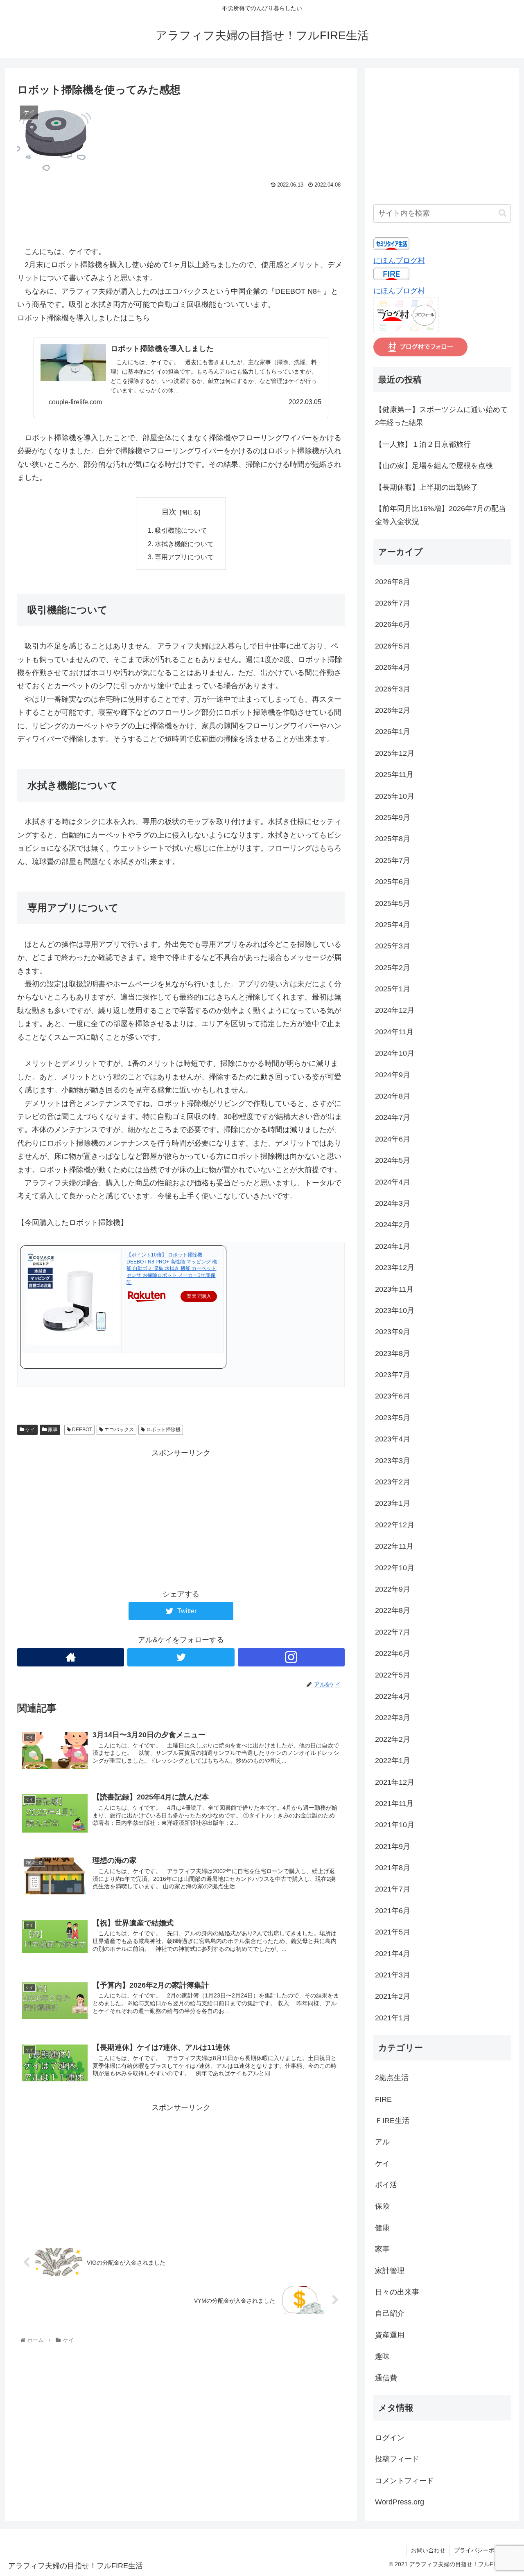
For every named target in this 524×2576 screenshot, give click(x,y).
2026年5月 (393, 646)
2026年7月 (393, 603)
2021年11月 (394, 1804)
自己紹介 (390, 2313)
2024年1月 (393, 1246)
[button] (503, 213)
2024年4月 (393, 1182)
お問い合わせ (428, 2550)
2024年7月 (393, 1117)
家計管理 (390, 2271)
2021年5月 (393, 1932)
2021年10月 (395, 1825)
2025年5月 (393, 903)
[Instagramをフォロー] (291, 1657)
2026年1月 (393, 732)
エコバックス (119, 1430)
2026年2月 (393, 710)
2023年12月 (395, 1268)
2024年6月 (393, 1139)
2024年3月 (393, 1203)
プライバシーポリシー (483, 2550)
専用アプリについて (184, 557)
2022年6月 (393, 1653)
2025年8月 (393, 839)
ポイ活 (386, 2185)
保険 (382, 2206)
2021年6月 (393, 1911)
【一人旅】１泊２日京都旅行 (423, 444)
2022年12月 (395, 1525)
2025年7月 (393, 860)
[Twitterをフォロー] (181, 1657)
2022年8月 (393, 1610)
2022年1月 (393, 1761)
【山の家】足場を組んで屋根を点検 (434, 466)
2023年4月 (393, 1439)
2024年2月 (393, 1225)
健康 (382, 2228)
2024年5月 (393, 1160)
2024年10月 (395, 1053)
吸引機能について (181, 530)
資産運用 (390, 2335)
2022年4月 (393, 1696)
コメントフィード (404, 2481)
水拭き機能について (184, 544)
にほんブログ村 (399, 261)
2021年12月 (395, 1782)
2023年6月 (393, 1396)
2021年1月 (393, 2018)
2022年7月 (393, 1632)
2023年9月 (393, 1332)
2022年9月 (393, 1589)
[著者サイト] (71, 1657)
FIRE (383, 2099)
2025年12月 (395, 753)
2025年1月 (393, 989)
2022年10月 (395, 1568)
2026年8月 (393, 582)
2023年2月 (393, 1482)
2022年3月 (393, 1718)
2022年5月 (393, 1675)
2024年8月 (393, 1096)
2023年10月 (395, 1311)
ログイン (390, 2438)
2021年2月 (393, 1996)
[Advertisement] (181, 213)
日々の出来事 (397, 2292)
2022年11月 (394, 1546)
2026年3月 (393, 689)
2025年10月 (395, 796)
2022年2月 (393, 1739)
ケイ (30, 1430)
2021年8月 (393, 1868)
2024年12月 (395, 1010)
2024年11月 (394, 1032)
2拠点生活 (392, 2078)
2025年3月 (393, 946)
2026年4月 (393, 667)
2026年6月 (393, 624)
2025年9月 (393, 817)
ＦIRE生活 (392, 2121)
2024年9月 (393, 1075)
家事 (52, 1430)
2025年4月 (393, 925)
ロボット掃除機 (163, 1430)
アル (382, 2142)
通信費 (386, 2378)
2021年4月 (393, 1954)
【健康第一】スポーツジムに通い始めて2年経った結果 (441, 416)
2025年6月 (393, 882)
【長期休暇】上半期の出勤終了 (427, 487)
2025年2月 (393, 968)
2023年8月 (393, 1353)
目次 (169, 512)
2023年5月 (393, 1418)
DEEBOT (81, 1430)
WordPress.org (400, 2502)
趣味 (382, 2356)
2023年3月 (393, 1461)
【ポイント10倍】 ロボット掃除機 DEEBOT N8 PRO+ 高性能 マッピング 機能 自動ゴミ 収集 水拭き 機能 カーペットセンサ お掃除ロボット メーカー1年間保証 (172, 1269)
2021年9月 (393, 1846)
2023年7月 (393, 1375)
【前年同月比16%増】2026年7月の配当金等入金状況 (440, 515)
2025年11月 (394, 775)
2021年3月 (393, 1975)
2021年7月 (393, 1889)
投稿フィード (397, 2459)
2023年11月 (394, 1289)
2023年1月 (393, 1503)
